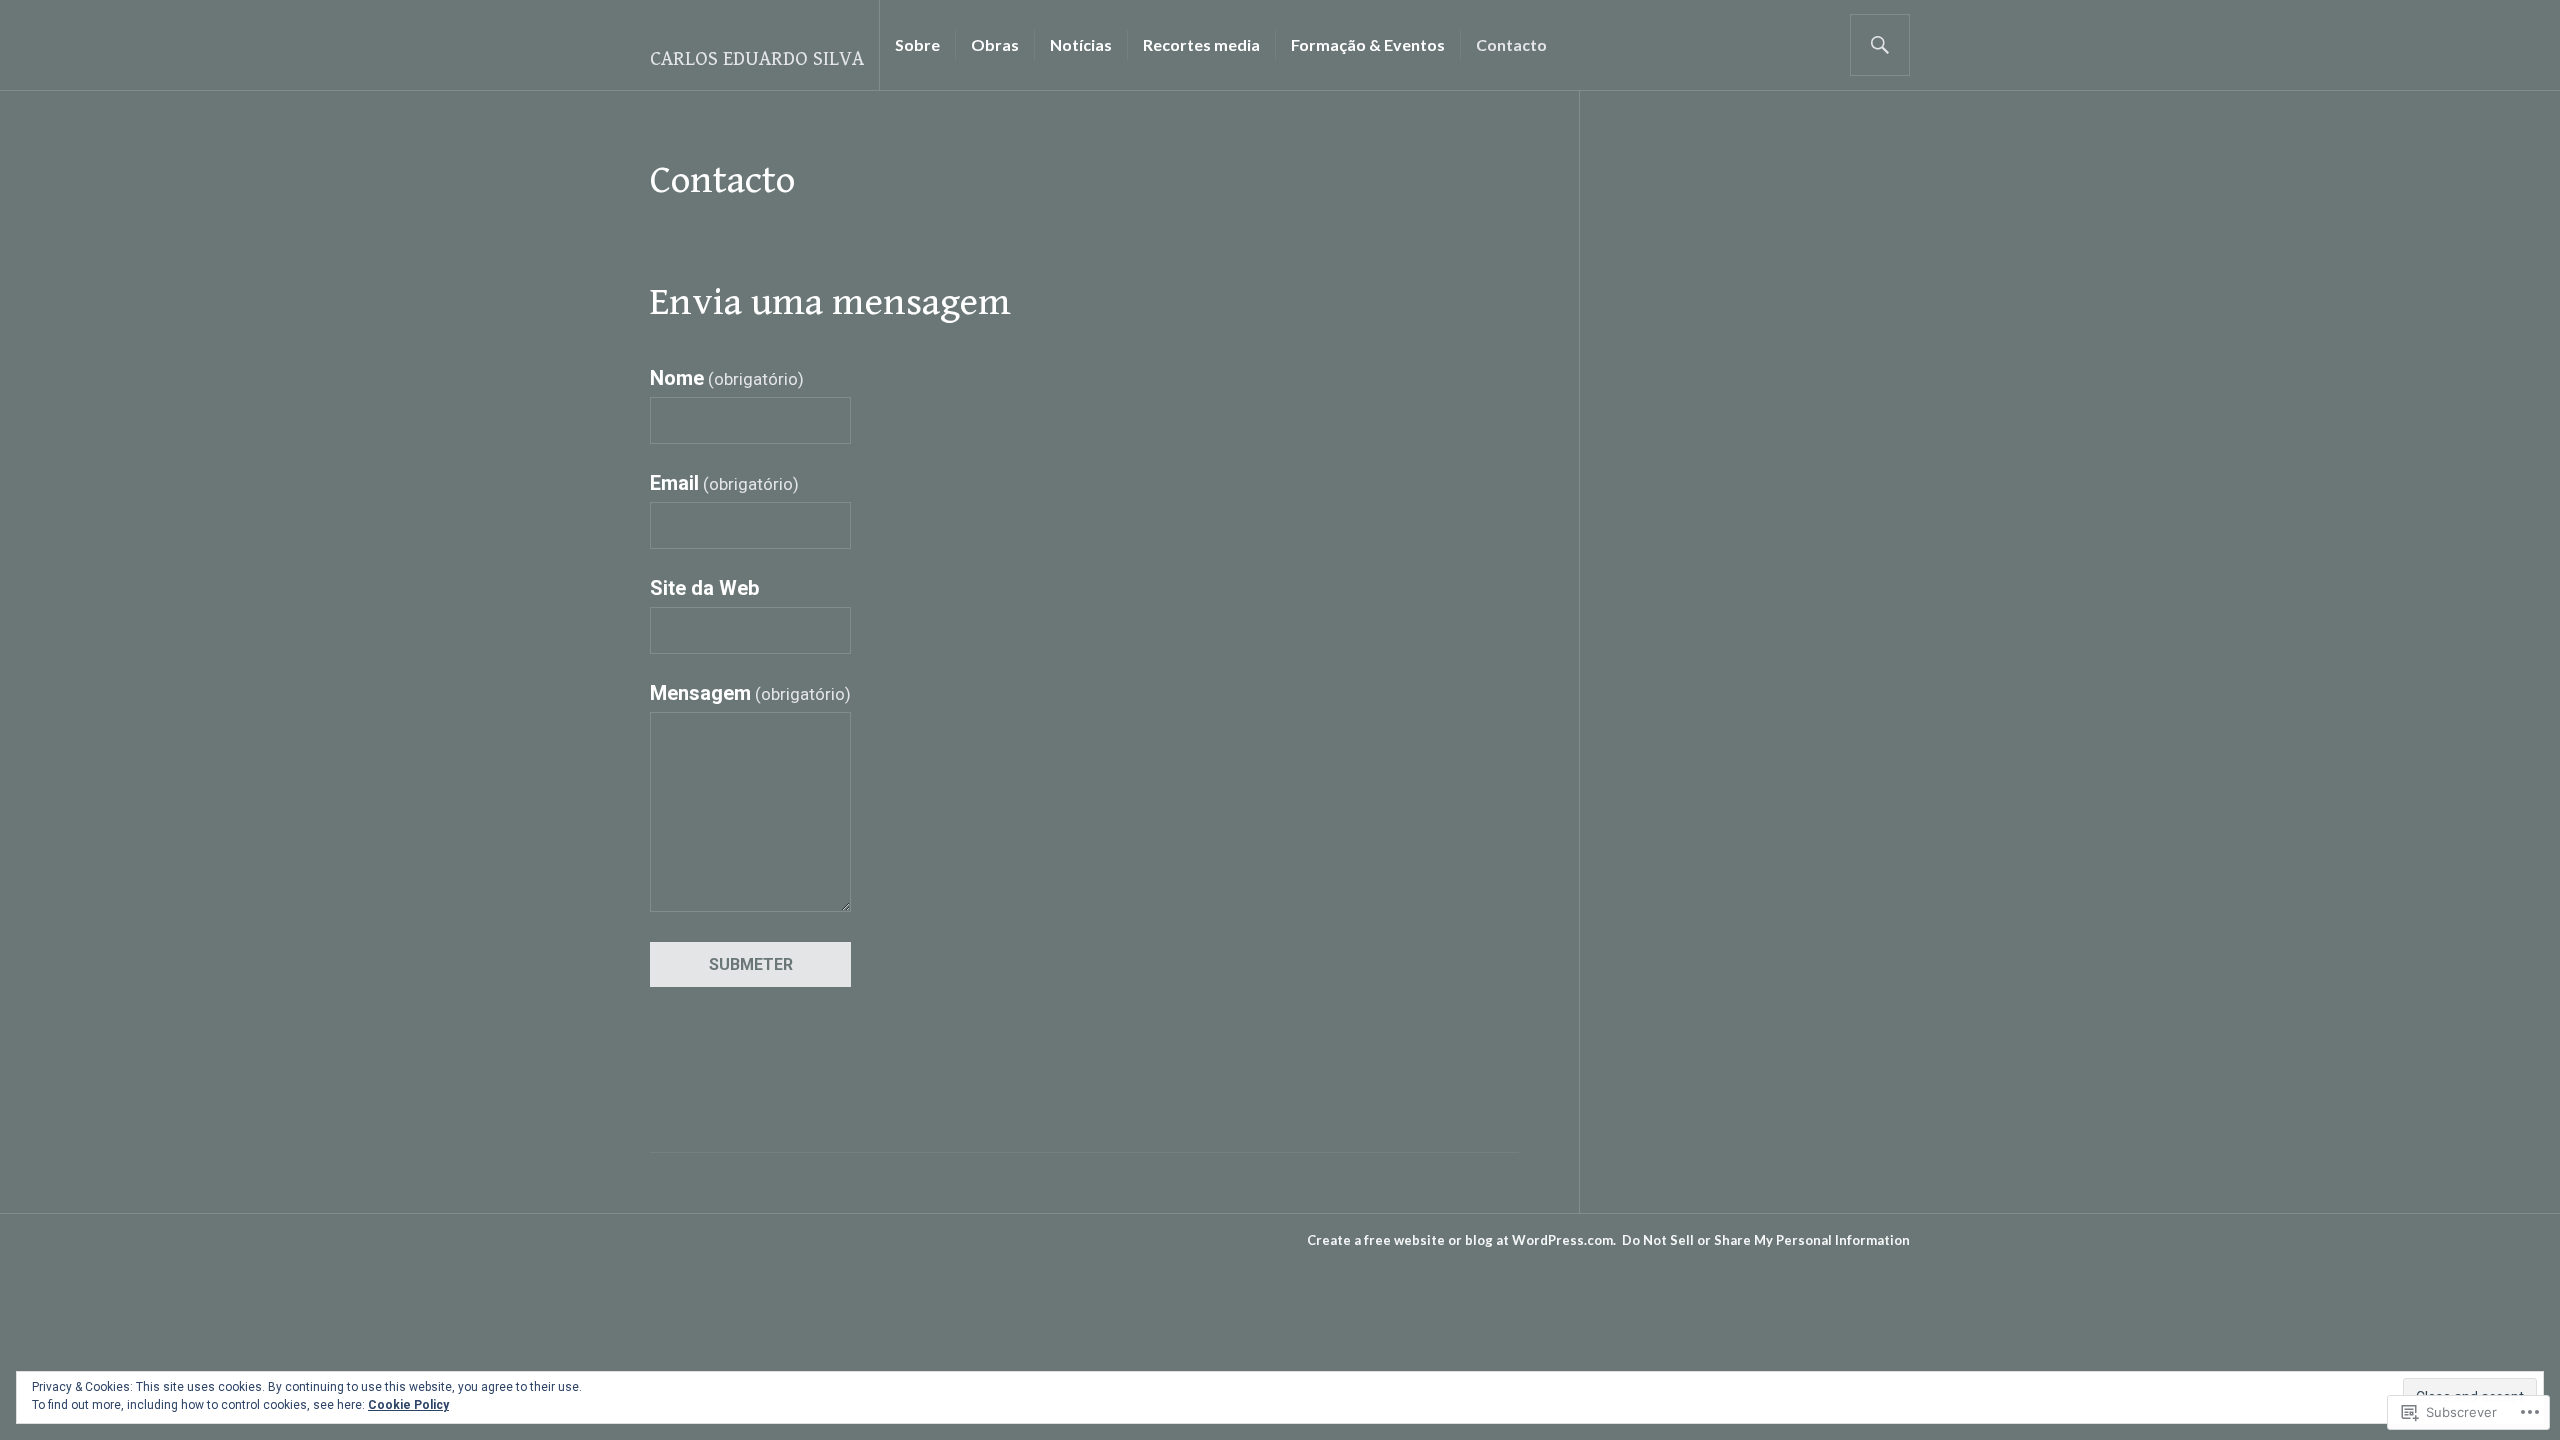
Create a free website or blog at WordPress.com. (1461, 1240)
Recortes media (1201, 44)
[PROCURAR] (1880, 45)
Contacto (1511, 44)
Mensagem (750, 693)
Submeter (751, 964)
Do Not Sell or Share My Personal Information (1766, 1240)
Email (724, 483)
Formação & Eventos (1368, 44)
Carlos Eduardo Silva (757, 59)
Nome (727, 378)
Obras (995, 44)
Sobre (917, 44)
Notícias (1081, 44)
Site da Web (704, 588)
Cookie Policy (408, 1405)
